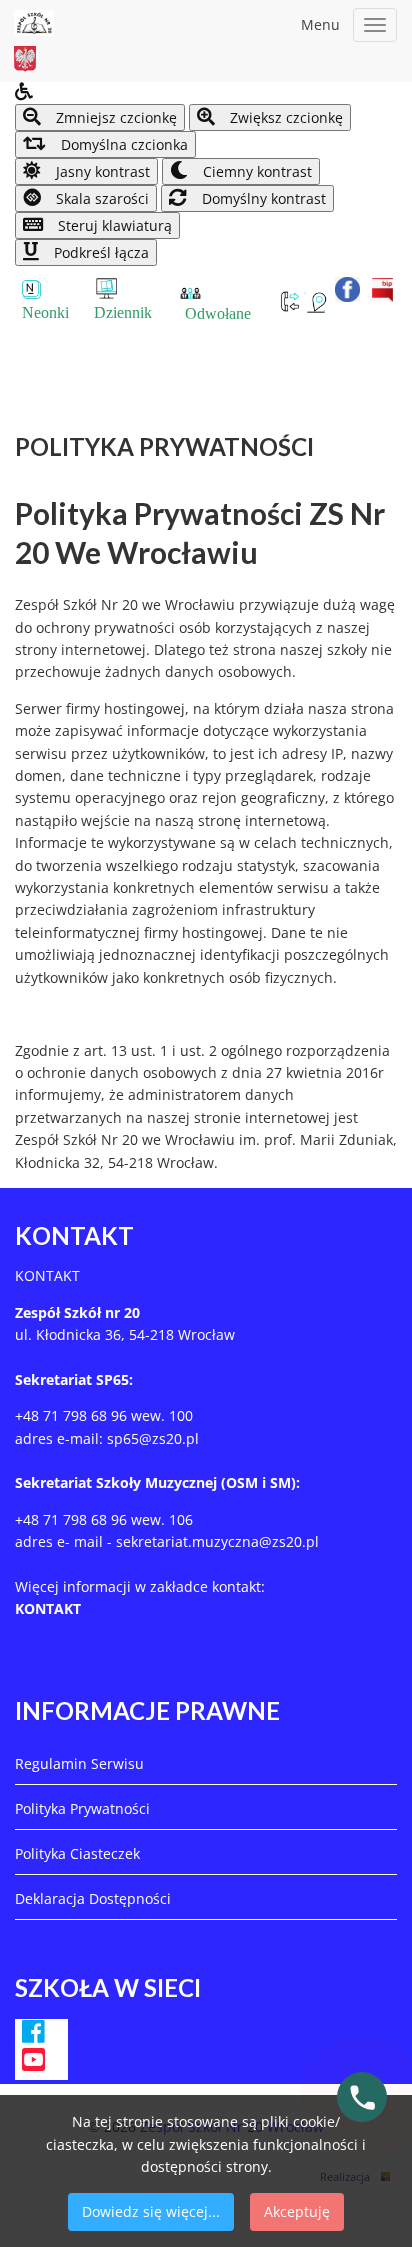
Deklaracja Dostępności (93, 1898)
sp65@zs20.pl (153, 1438)
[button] (206, 93)
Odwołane (218, 313)
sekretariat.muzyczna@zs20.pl (217, 1541)
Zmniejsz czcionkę (114, 117)
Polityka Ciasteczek (77, 1853)
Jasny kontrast (101, 171)
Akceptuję (297, 2211)
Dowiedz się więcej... (151, 2211)
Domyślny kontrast (262, 198)
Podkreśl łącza (99, 252)
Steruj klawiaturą (113, 225)
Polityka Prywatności (82, 1808)
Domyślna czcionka (122, 144)
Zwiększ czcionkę (284, 117)
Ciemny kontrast (255, 171)
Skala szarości (100, 198)
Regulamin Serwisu (79, 1763)
